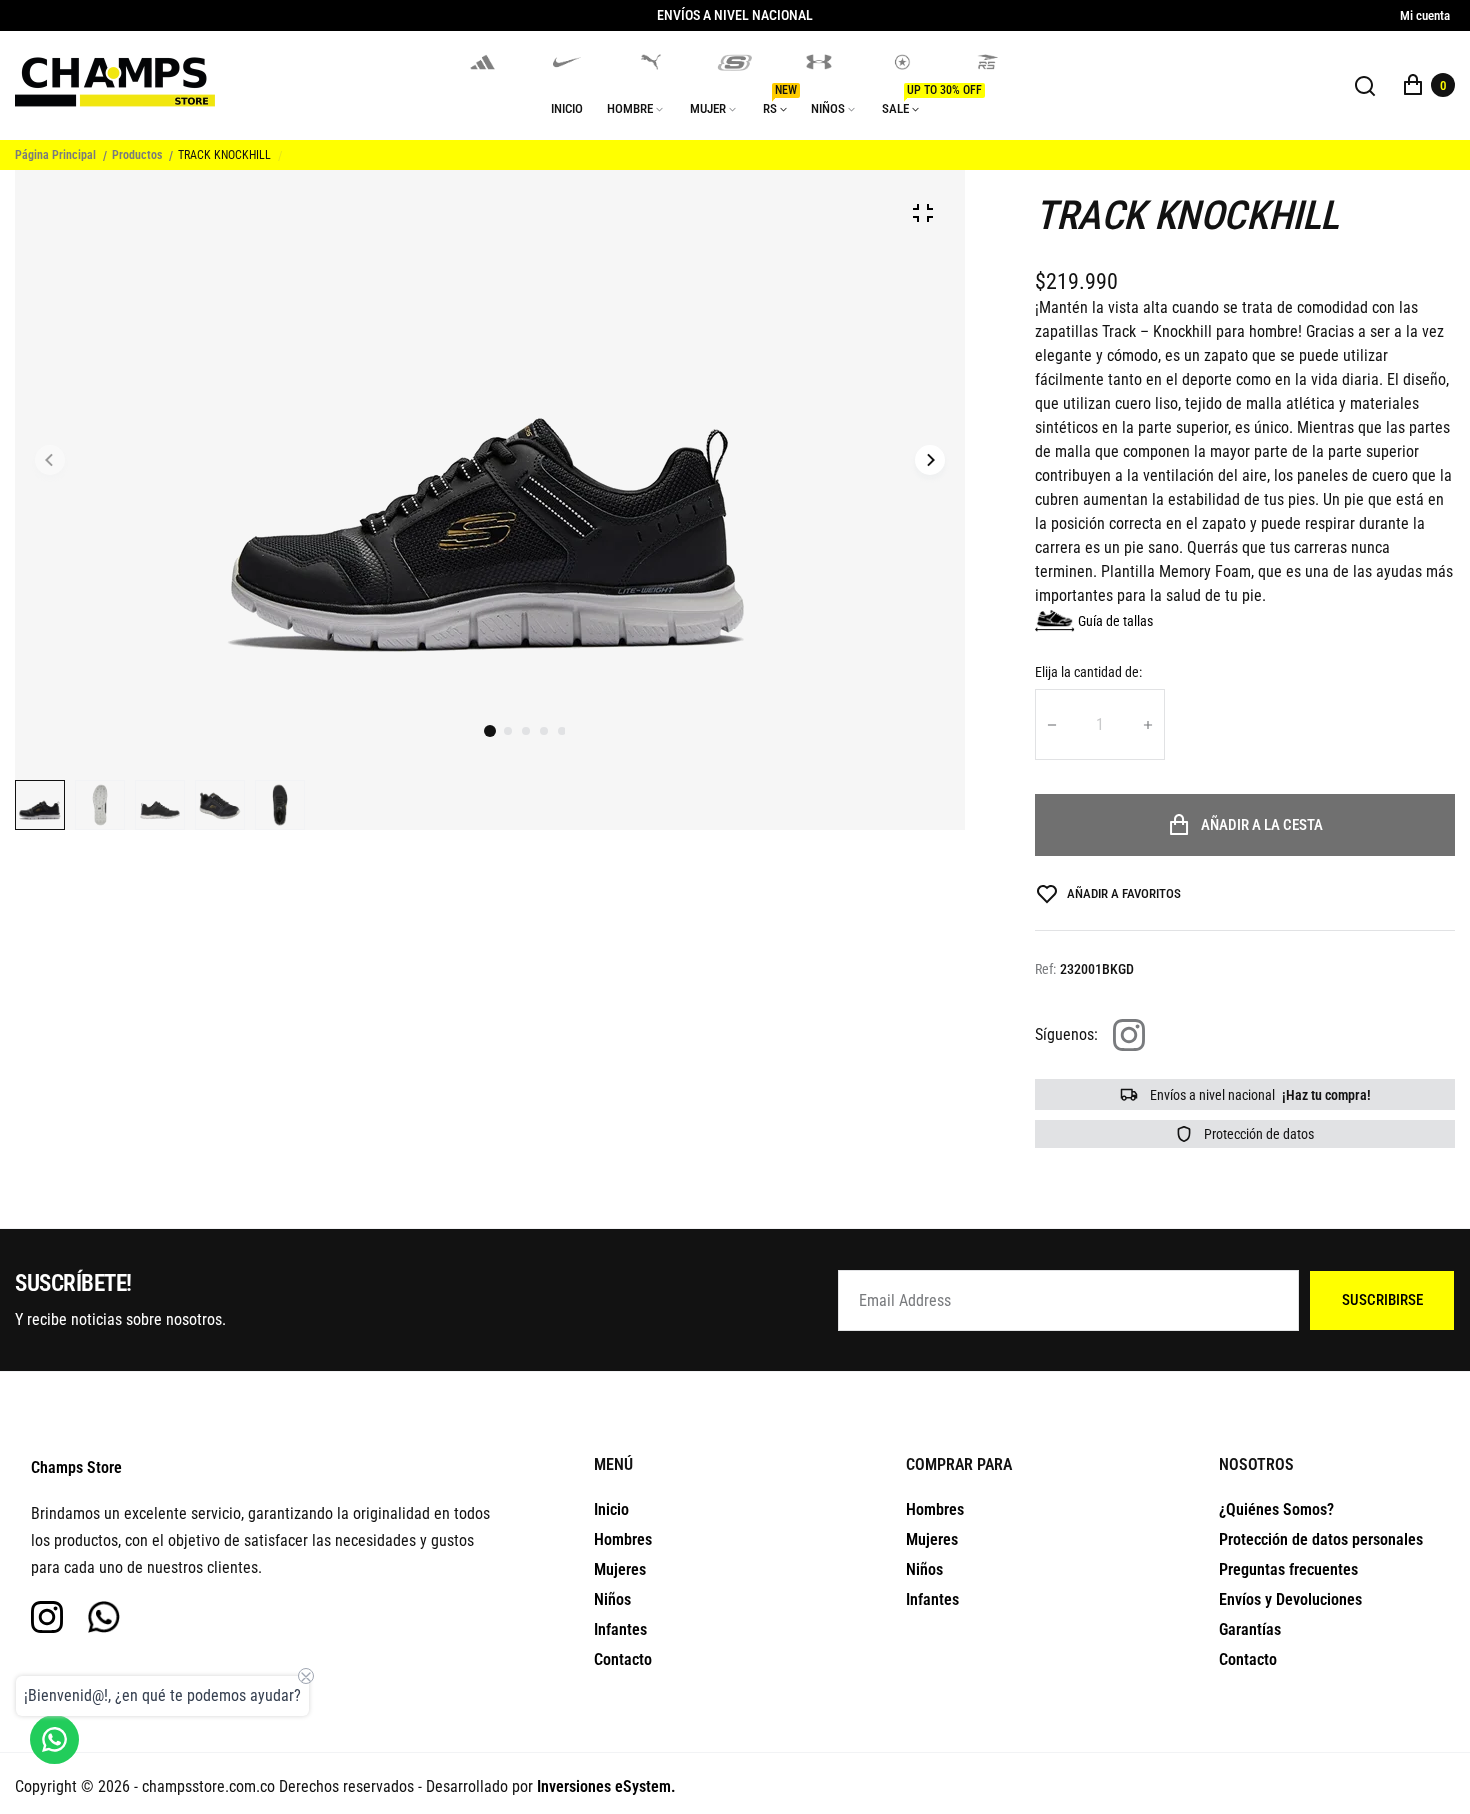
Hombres (623, 1539)
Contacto (623, 1659)
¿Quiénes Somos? (1276, 1509)
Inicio (611, 1509)
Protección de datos (1257, 1134)
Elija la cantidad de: (1088, 672)
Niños (612, 1599)
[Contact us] (54, 1739)
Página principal (55, 155)
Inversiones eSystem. (606, 1786)
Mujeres (620, 1569)
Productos (137, 155)
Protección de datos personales (1321, 1539)
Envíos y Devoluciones (1290, 1599)
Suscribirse (1382, 1300)
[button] (508, 731)
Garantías (1250, 1629)
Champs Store (76, 1467)
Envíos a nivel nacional (1259, 1095)
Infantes (620, 1629)
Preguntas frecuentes (1288, 1569)
